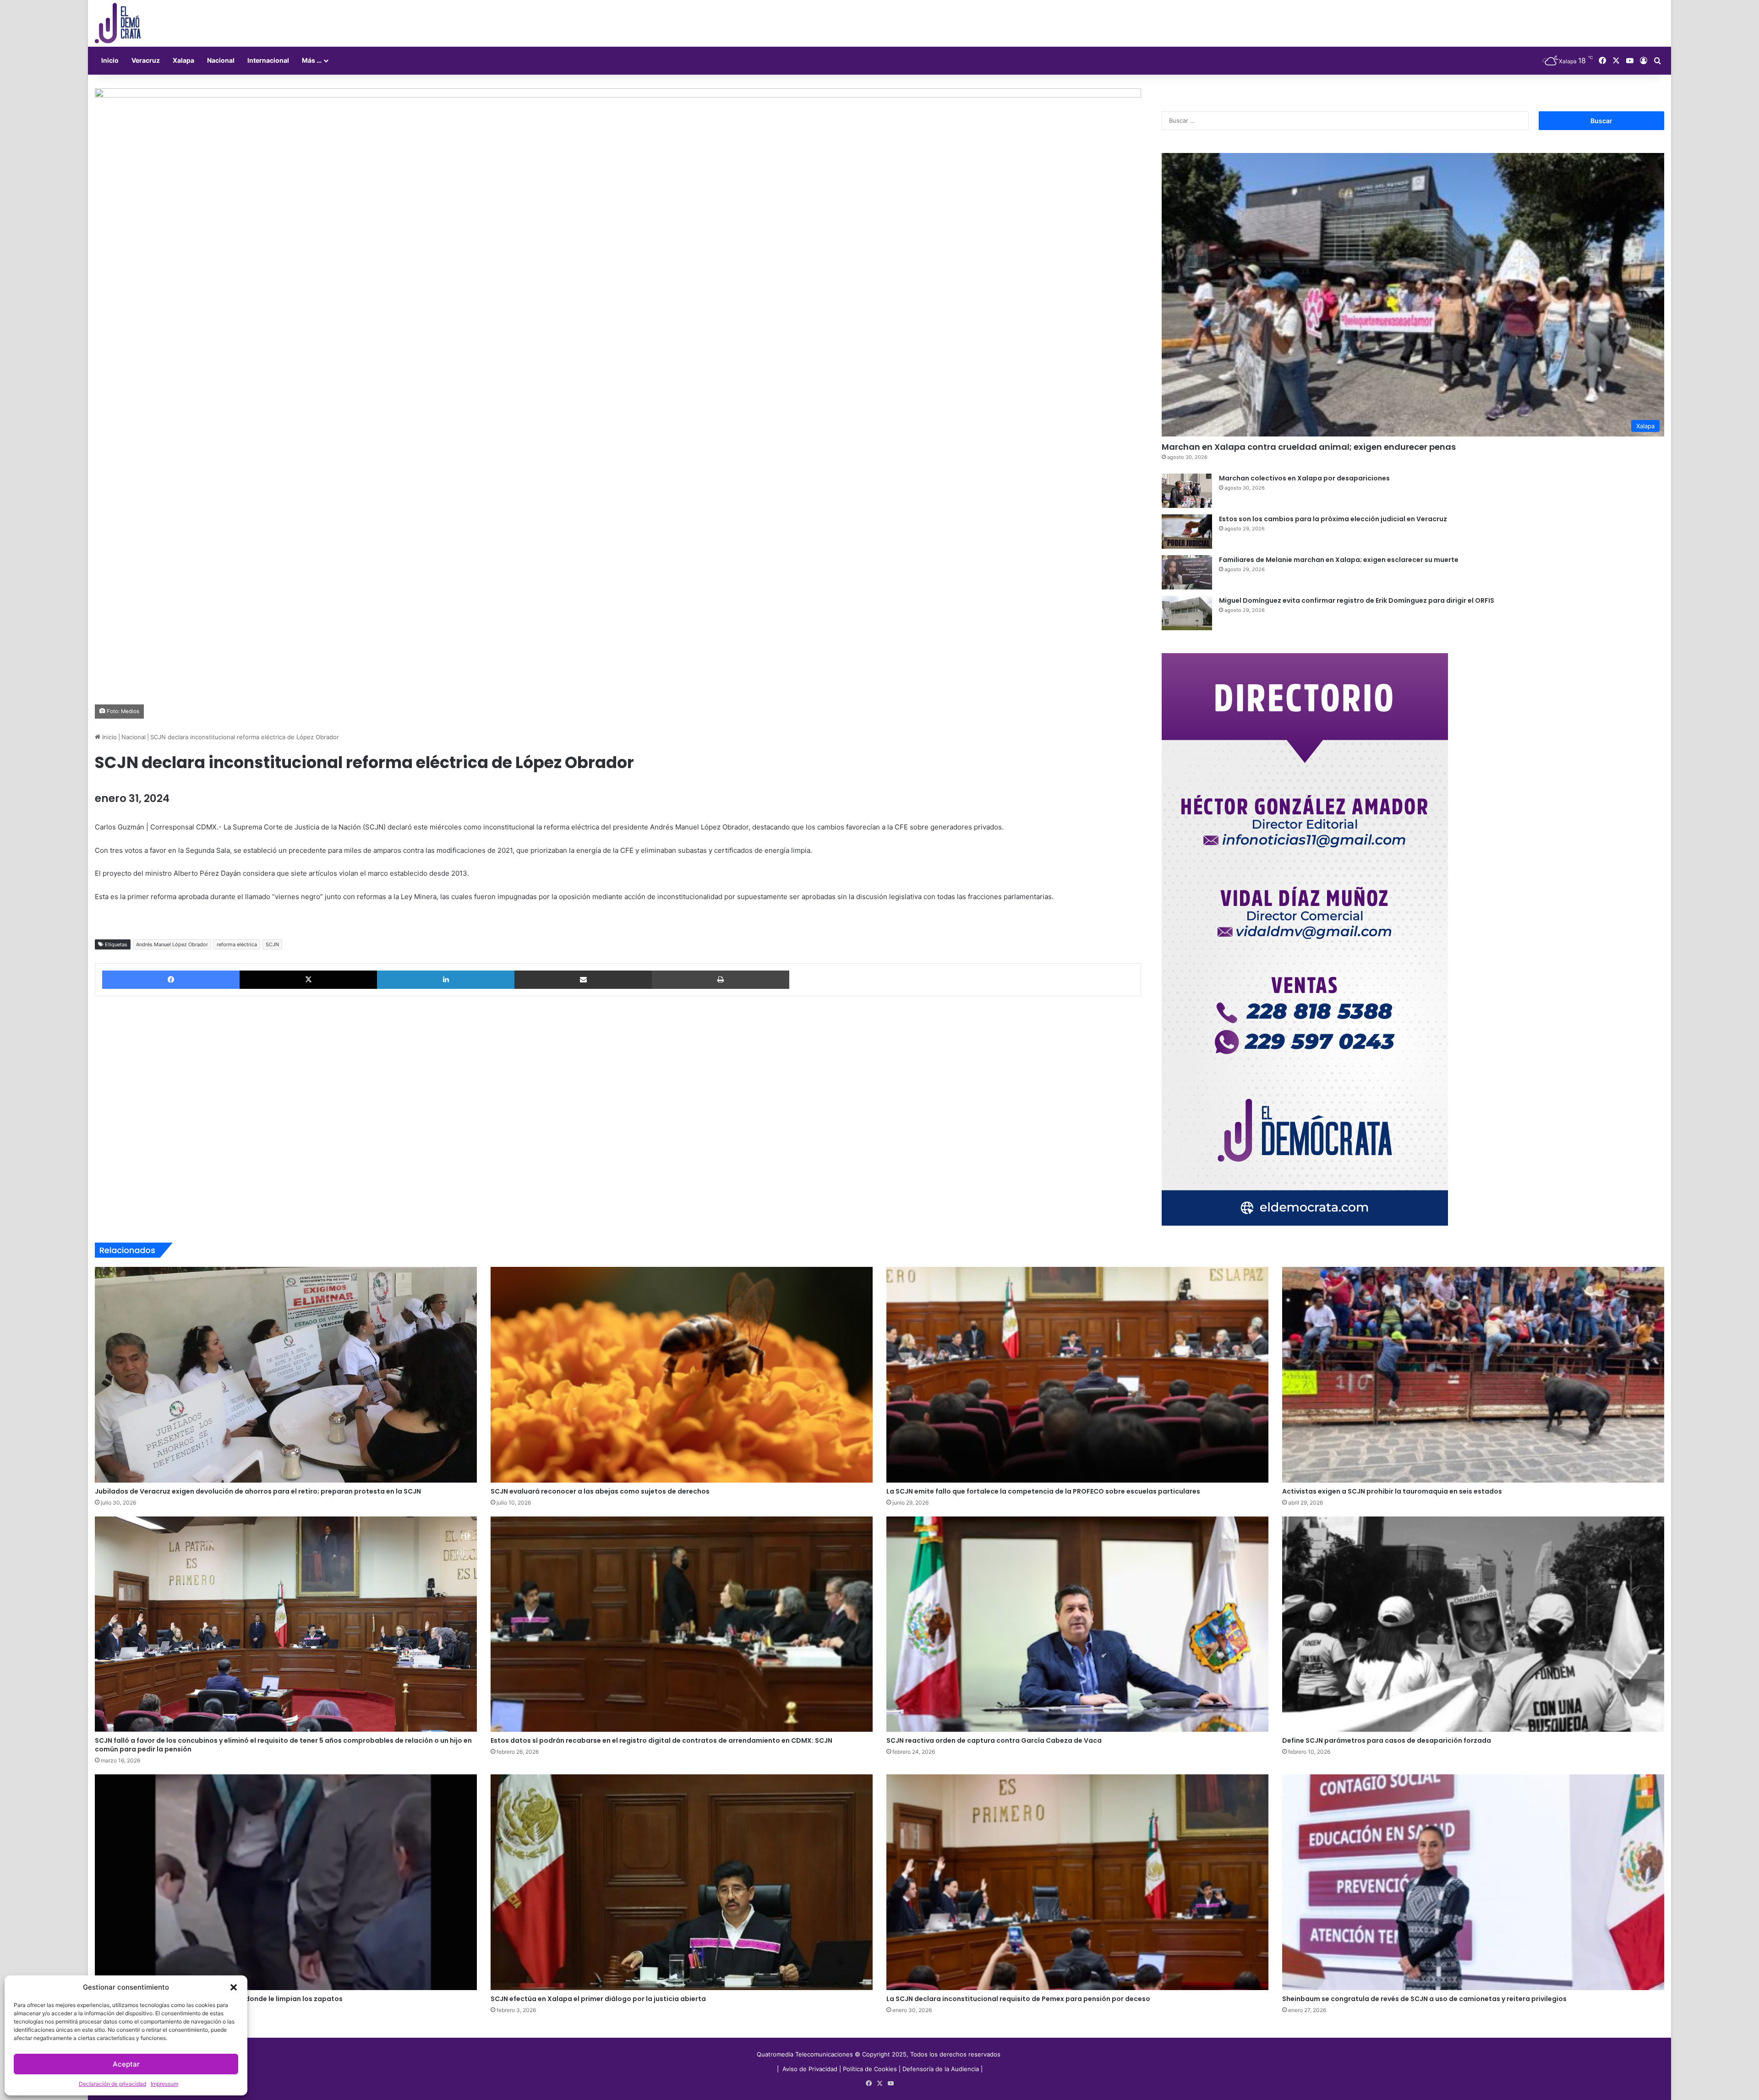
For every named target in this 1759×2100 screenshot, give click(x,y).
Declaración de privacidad (112, 2084)
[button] (234, 1987)
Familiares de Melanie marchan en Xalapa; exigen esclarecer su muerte (1339, 560)
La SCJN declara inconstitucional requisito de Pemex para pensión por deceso (1018, 1999)
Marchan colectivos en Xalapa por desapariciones (1304, 478)
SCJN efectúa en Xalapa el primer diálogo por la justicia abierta (598, 1999)
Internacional (268, 60)
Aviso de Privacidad (811, 2069)
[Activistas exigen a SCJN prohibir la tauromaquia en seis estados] (1473, 1375)
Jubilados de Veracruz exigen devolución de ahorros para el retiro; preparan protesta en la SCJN (258, 1491)
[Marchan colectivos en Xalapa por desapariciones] (1187, 491)
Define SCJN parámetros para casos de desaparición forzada (1387, 1740)
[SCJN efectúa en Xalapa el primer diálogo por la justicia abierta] (682, 1882)
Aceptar (126, 2064)
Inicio (110, 60)
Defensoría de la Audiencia (941, 2069)
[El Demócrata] (118, 23)
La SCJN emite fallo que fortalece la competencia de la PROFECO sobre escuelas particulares (1043, 1491)
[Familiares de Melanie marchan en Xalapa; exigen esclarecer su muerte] (1187, 572)
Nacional (221, 60)
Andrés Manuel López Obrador (172, 944)
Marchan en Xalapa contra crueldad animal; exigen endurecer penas (1309, 447)
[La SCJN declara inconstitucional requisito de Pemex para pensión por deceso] (1077, 1882)
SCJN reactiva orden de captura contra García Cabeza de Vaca (994, 1740)
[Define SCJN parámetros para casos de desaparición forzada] (1473, 1624)
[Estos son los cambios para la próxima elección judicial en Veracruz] (1187, 532)
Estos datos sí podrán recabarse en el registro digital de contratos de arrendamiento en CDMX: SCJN (661, 1740)
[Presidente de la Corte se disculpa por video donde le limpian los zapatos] (286, 1882)
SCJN (272, 944)
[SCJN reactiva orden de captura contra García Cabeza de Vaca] (1077, 1624)
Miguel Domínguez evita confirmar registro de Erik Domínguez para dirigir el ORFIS (1357, 600)
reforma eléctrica (237, 944)
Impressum (164, 2084)
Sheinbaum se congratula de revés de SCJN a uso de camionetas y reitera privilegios (1424, 1999)
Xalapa (183, 60)
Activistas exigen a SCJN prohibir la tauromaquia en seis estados (1392, 1491)
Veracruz (146, 60)
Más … (312, 60)
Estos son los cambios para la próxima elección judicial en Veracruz (1333, 519)
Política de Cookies (870, 2069)
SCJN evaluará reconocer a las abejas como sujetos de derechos (600, 1491)
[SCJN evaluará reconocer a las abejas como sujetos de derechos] (682, 1375)
